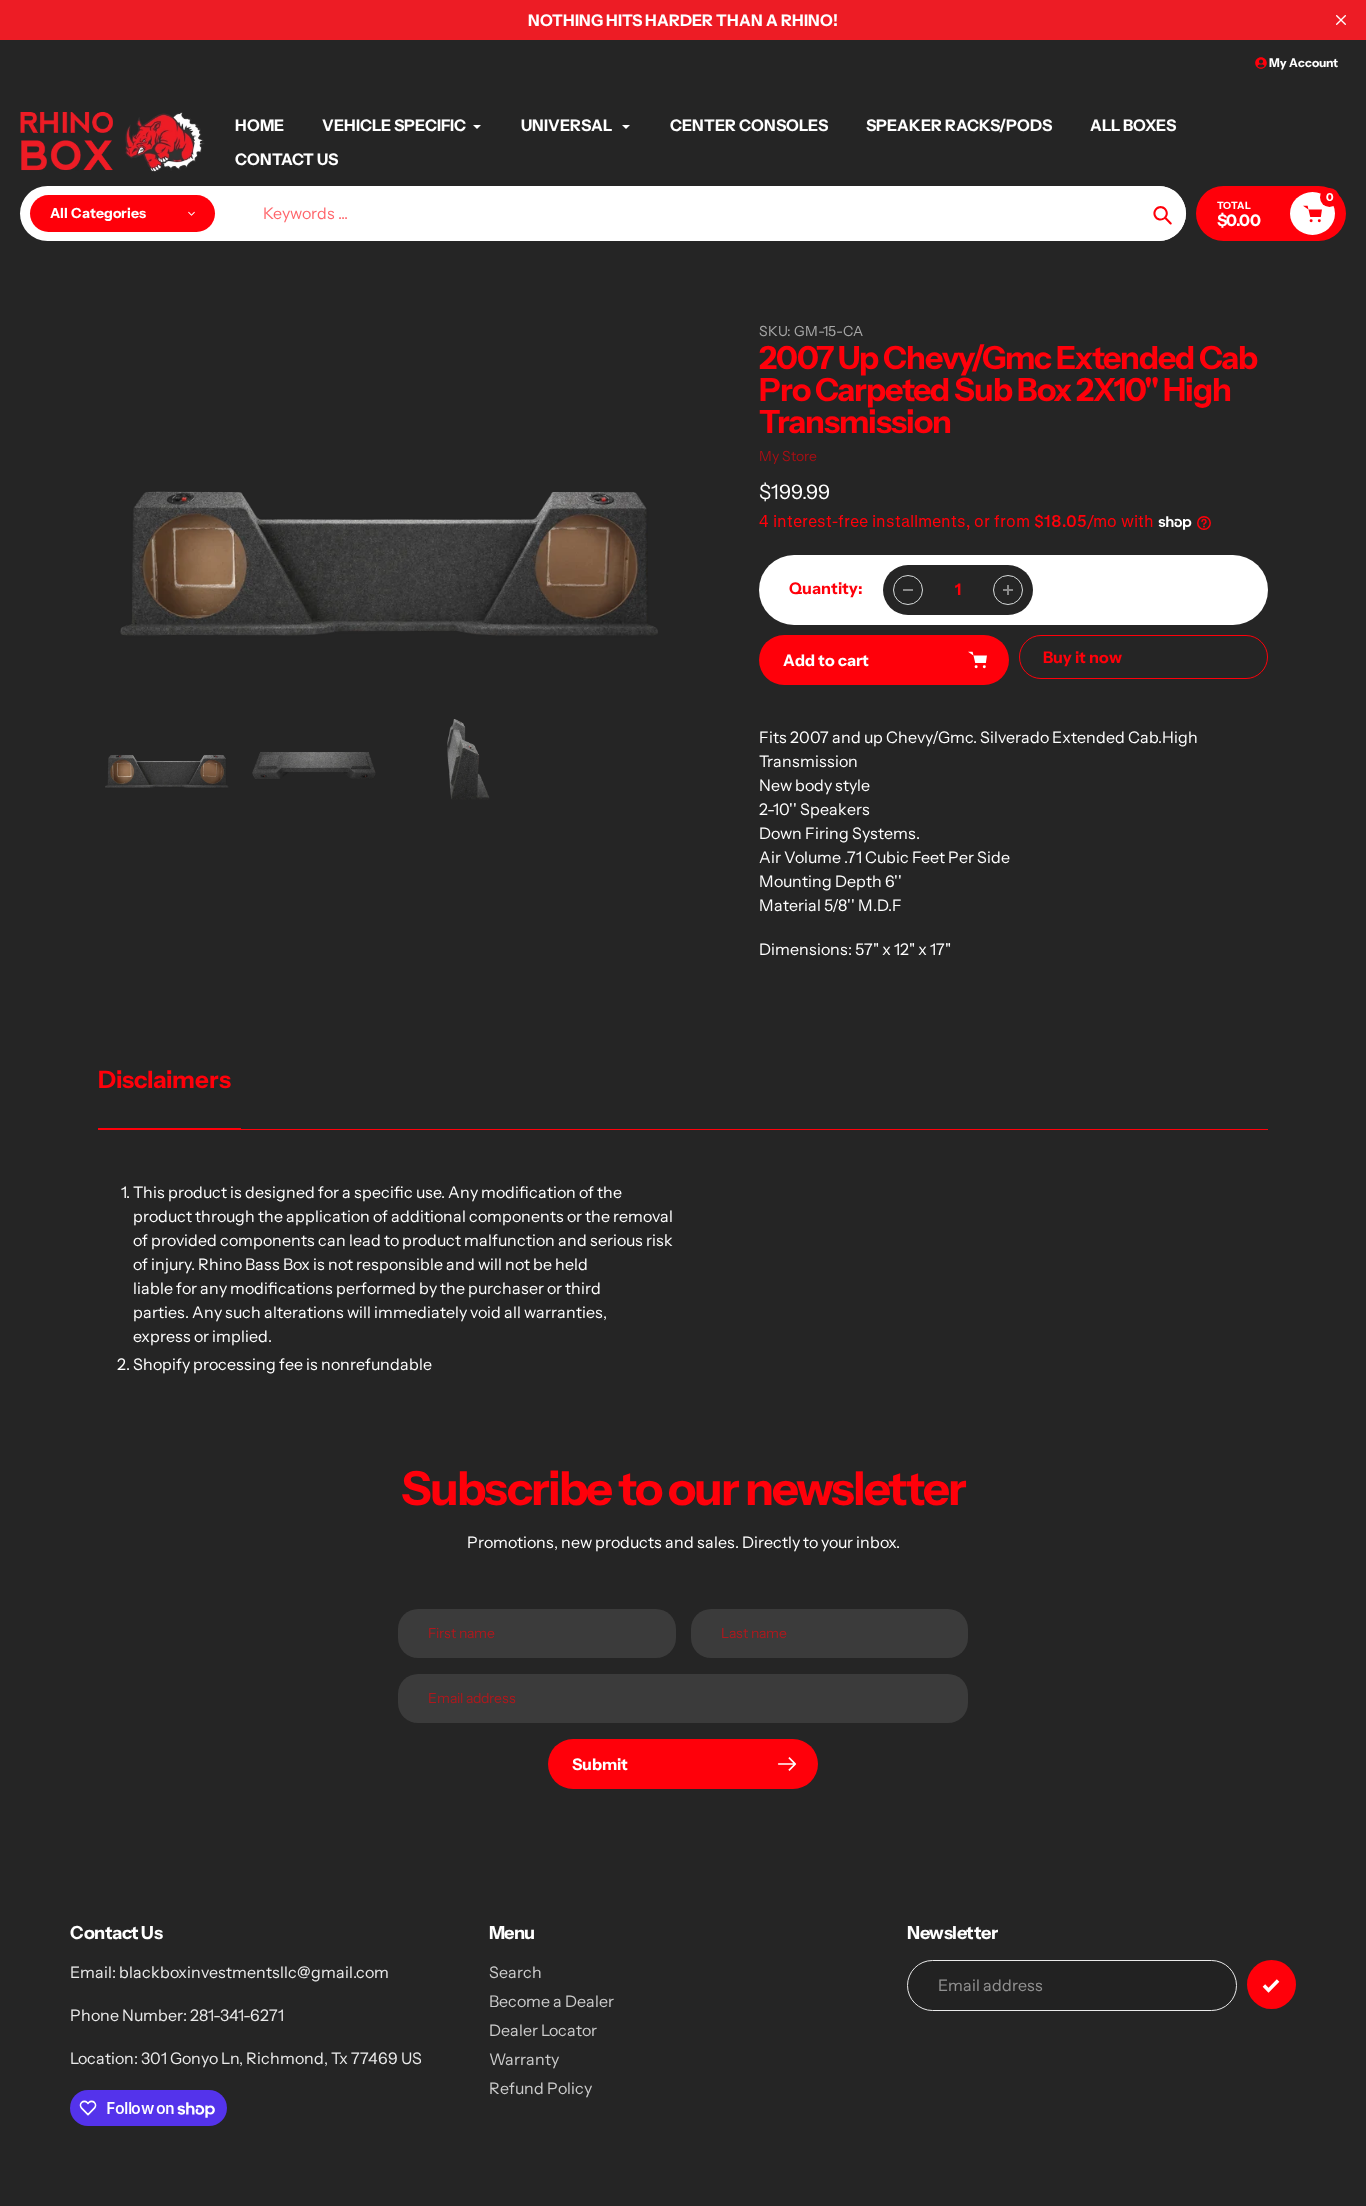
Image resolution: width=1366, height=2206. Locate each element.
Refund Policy (540, 2088)
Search (515, 1972)
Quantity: (826, 588)
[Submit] (1271, 1984)
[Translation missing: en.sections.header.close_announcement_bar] (1341, 20)
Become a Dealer (551, 2001)
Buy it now (1082, 657)
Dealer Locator (543, 2030)
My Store (788, 456)
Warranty (524, 2059)
